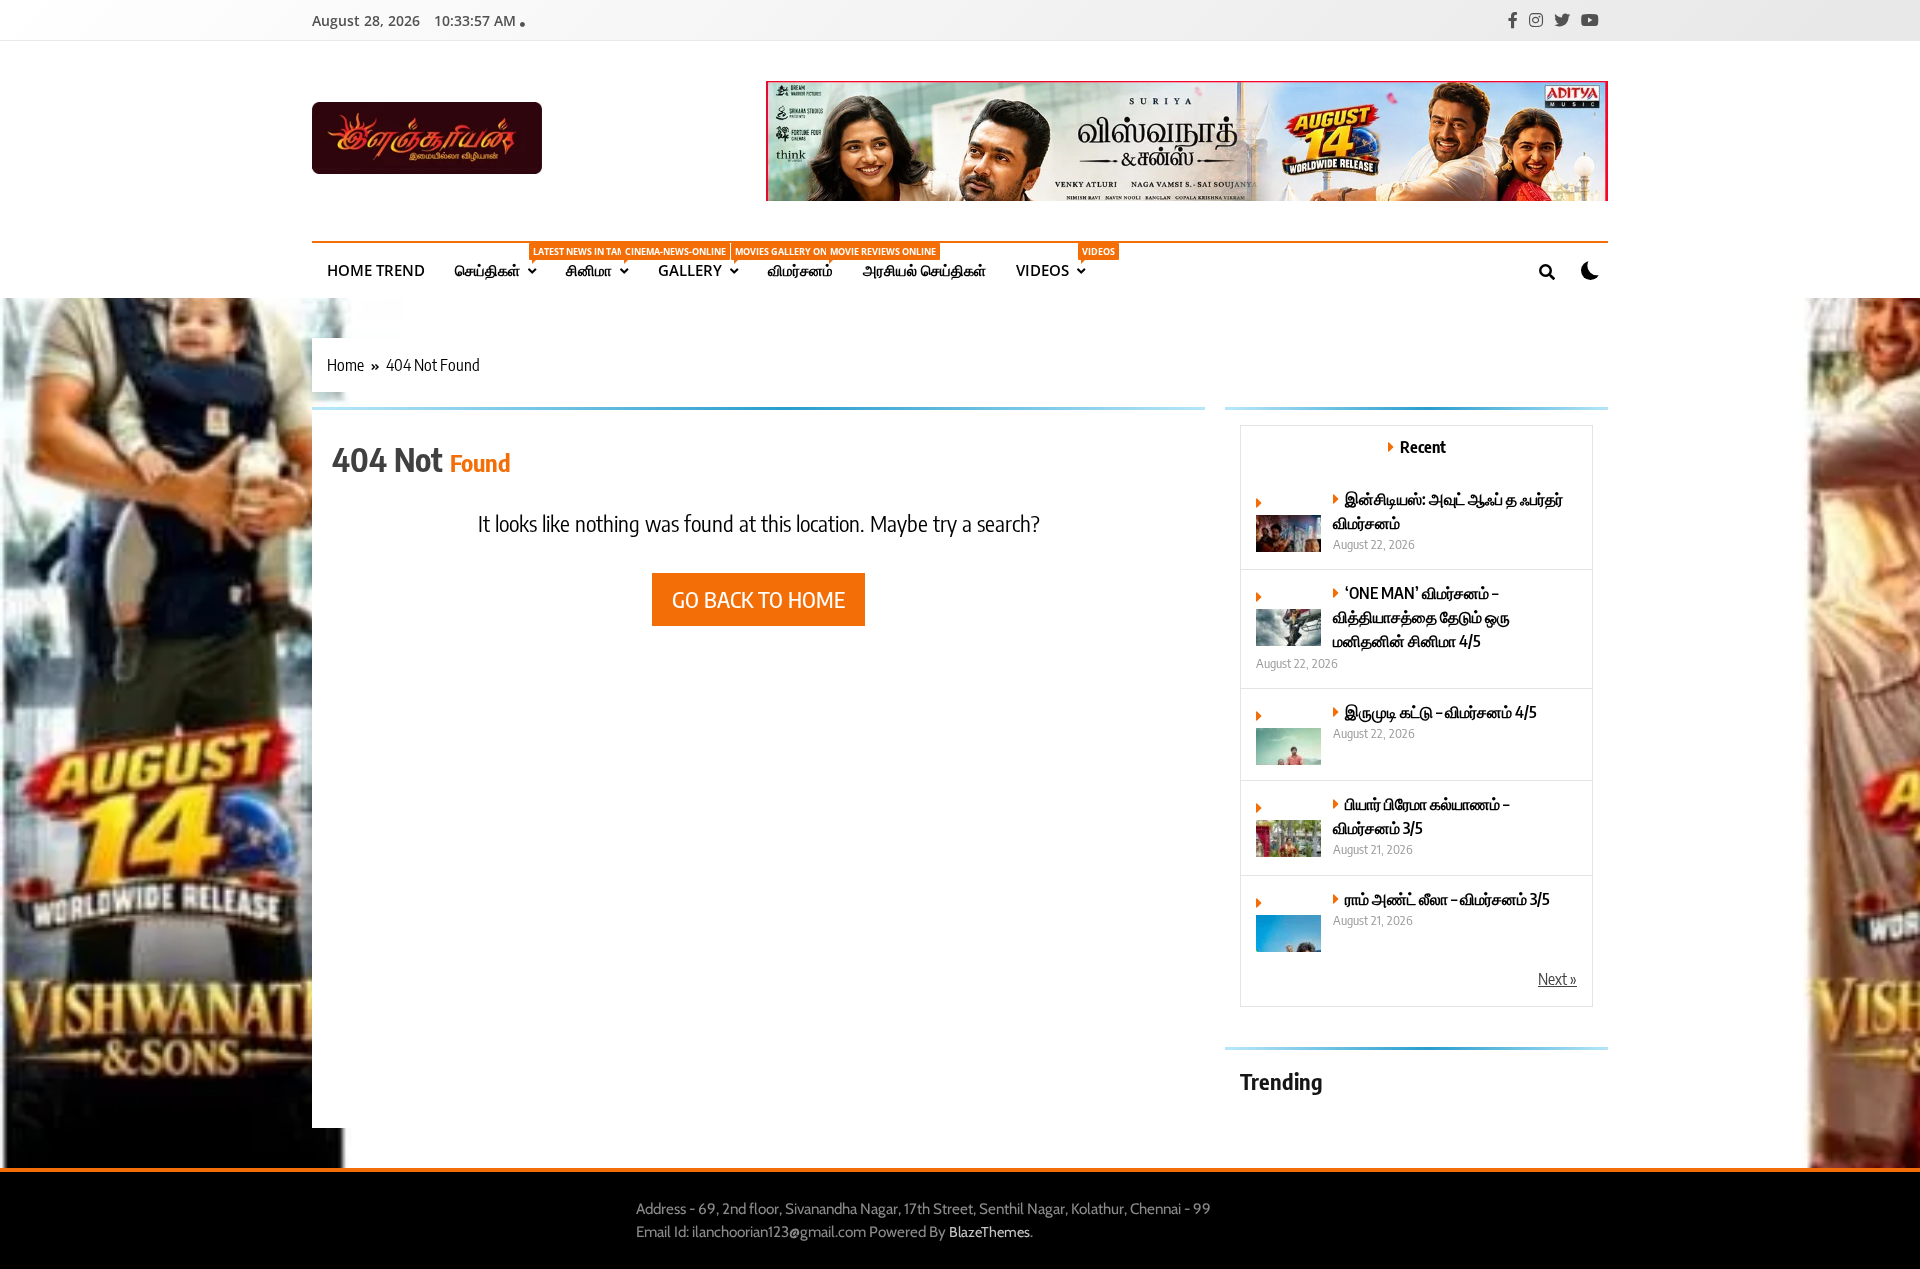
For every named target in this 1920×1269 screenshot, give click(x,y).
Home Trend (376, 270)
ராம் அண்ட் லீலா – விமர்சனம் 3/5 (1447, 898)
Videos (1058, 262)
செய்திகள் (503, 262)
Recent (1423, 446)
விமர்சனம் (808, 262)
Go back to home (758, 599)
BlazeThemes (989, 1232)
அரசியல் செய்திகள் (924, 270)
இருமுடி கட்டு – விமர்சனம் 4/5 (1441, 711)
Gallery (705, 262)
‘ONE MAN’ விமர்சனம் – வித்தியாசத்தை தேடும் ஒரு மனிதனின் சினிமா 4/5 (1421, 616)
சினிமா (604, 262)
